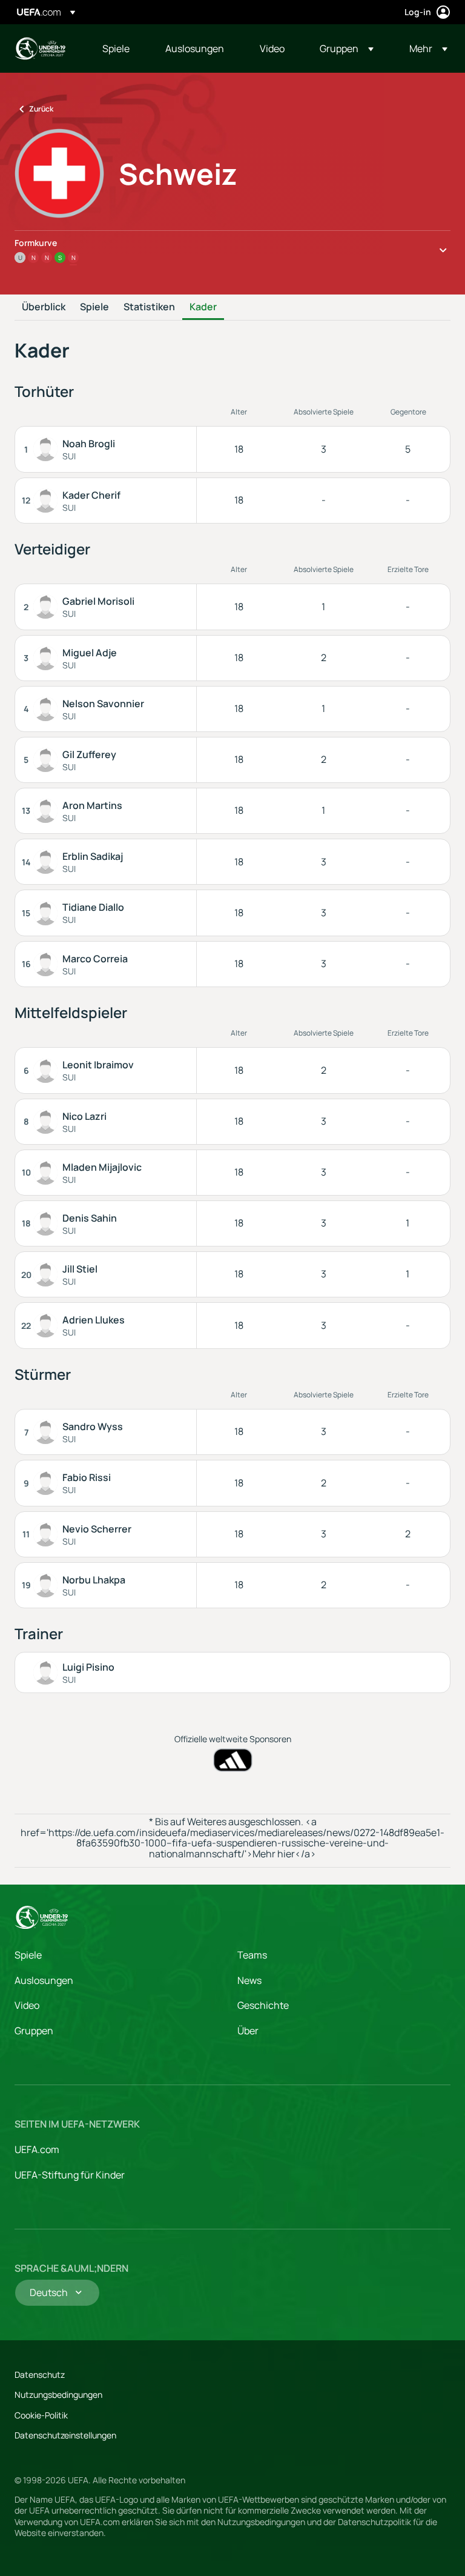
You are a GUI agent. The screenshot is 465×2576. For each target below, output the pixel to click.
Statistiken (149, 307)
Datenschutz (40, 2375)
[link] (116, 48)
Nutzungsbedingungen (58, 2395)
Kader (203, 307)
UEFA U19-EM (40, 48)
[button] (347, 48)
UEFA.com (37, 2149)
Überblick (44, 307)
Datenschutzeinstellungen (65, 2435)
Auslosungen (44, 1980)
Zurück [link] (41, 109)
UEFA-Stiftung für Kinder (70, 2175)
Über (248, 2031)
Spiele (94, 307)
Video (27, 2005)
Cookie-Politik (41, 2415)
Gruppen (34, 2031)
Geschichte (263, 2005)
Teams (252, 1955)
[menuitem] (119, 48)
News (249, 1980)
